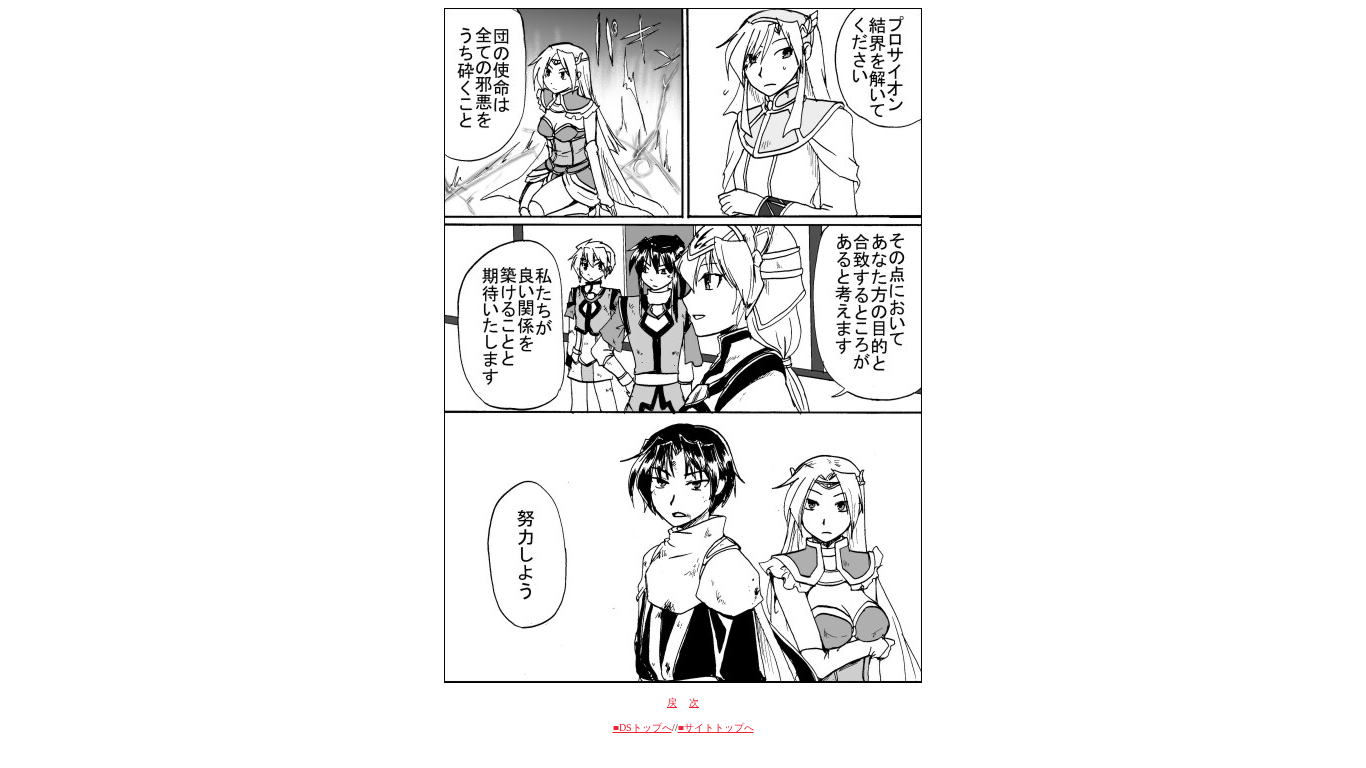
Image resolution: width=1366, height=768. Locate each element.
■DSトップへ (642, 727)
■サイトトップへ (716, 727)
